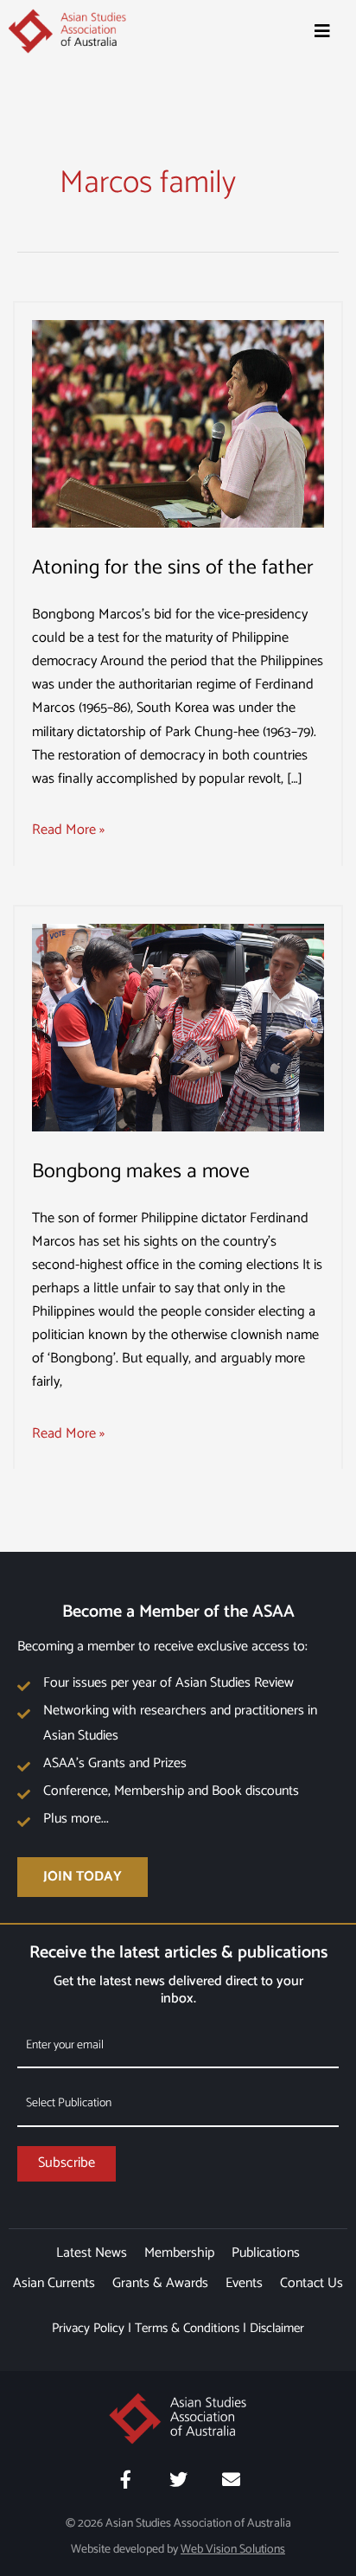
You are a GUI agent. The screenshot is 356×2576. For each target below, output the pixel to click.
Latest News (92, 2253)
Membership (179, 2253)
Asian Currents (54, 2283)
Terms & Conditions (187, 2328)
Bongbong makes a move (141, 1172)
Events (244, 2283)
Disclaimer (277, 2328)
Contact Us (311, 2283)
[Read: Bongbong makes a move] (178, 1027)
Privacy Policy (88, 2328)
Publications (266, 2253)
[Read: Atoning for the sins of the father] (178, 423)
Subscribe (67, 2163)
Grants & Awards (160, 2283)
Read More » (68, 830)
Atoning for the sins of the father (173, 568)
